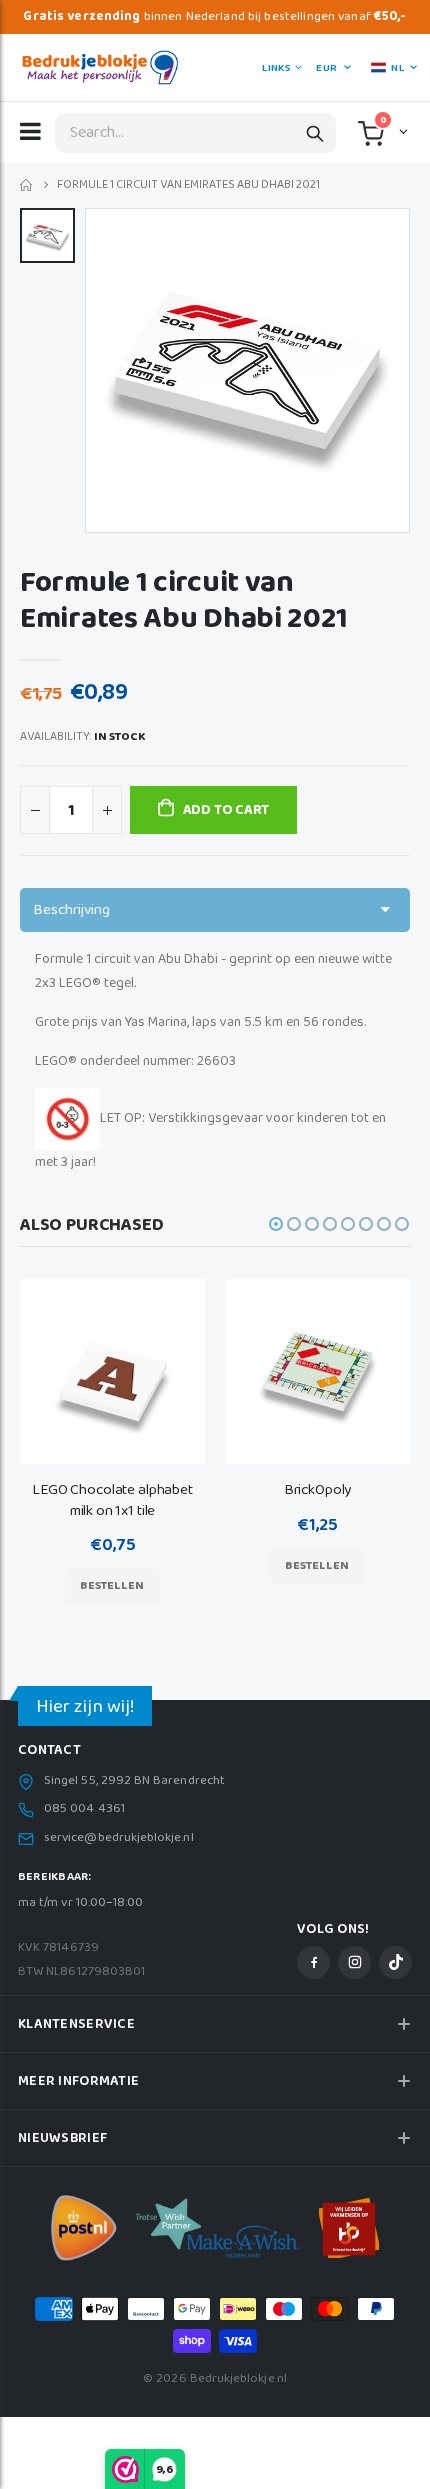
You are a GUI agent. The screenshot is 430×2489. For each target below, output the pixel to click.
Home (27, 185)
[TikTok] (395, 1962)
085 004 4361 (84, 1809)
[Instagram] (354, 1962)
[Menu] (30, 131)
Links (276, 68)
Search (315, 133)
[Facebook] (313, 1962)
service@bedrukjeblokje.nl (119, 1838)
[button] (401, 131)
